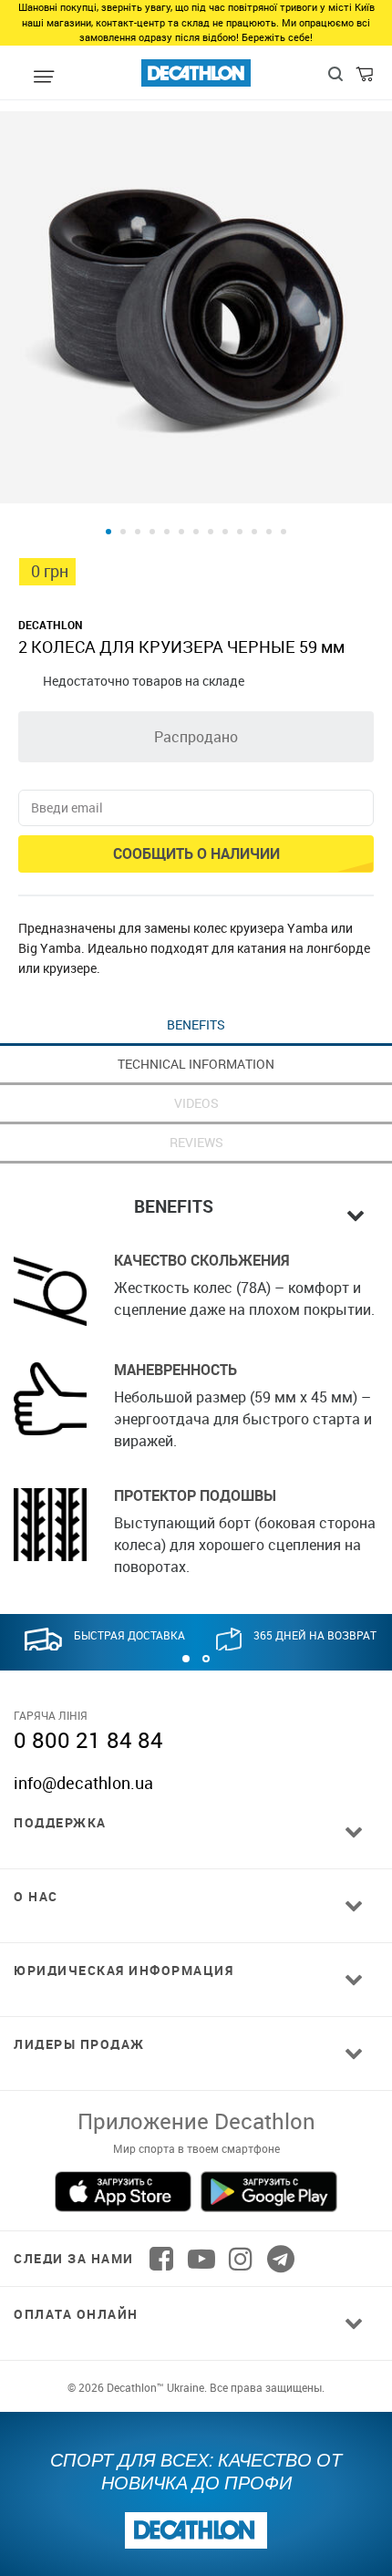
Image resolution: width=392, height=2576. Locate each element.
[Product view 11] (254, 532)
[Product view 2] (123, 532)
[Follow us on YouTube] (201, 2259)
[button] (186, 1659)
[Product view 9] (225, 532)
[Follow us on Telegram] (281, 2259)
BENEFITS (196, 1024)
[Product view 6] (181, 532)
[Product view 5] (167, 532)
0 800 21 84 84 (88, 1740)
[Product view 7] (196, 532)
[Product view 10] (240, 532)
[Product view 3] (138, 532)
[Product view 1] (108, 532)
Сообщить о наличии (196, 853)
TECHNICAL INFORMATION (196, 1064)
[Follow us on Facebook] (161, 2259)
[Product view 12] (269, 532)
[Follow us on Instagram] (241, 2259)
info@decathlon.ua (83, 1783)
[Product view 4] (152, 532)
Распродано (196, 737)
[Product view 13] (284, 532)
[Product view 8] (211, 532)
